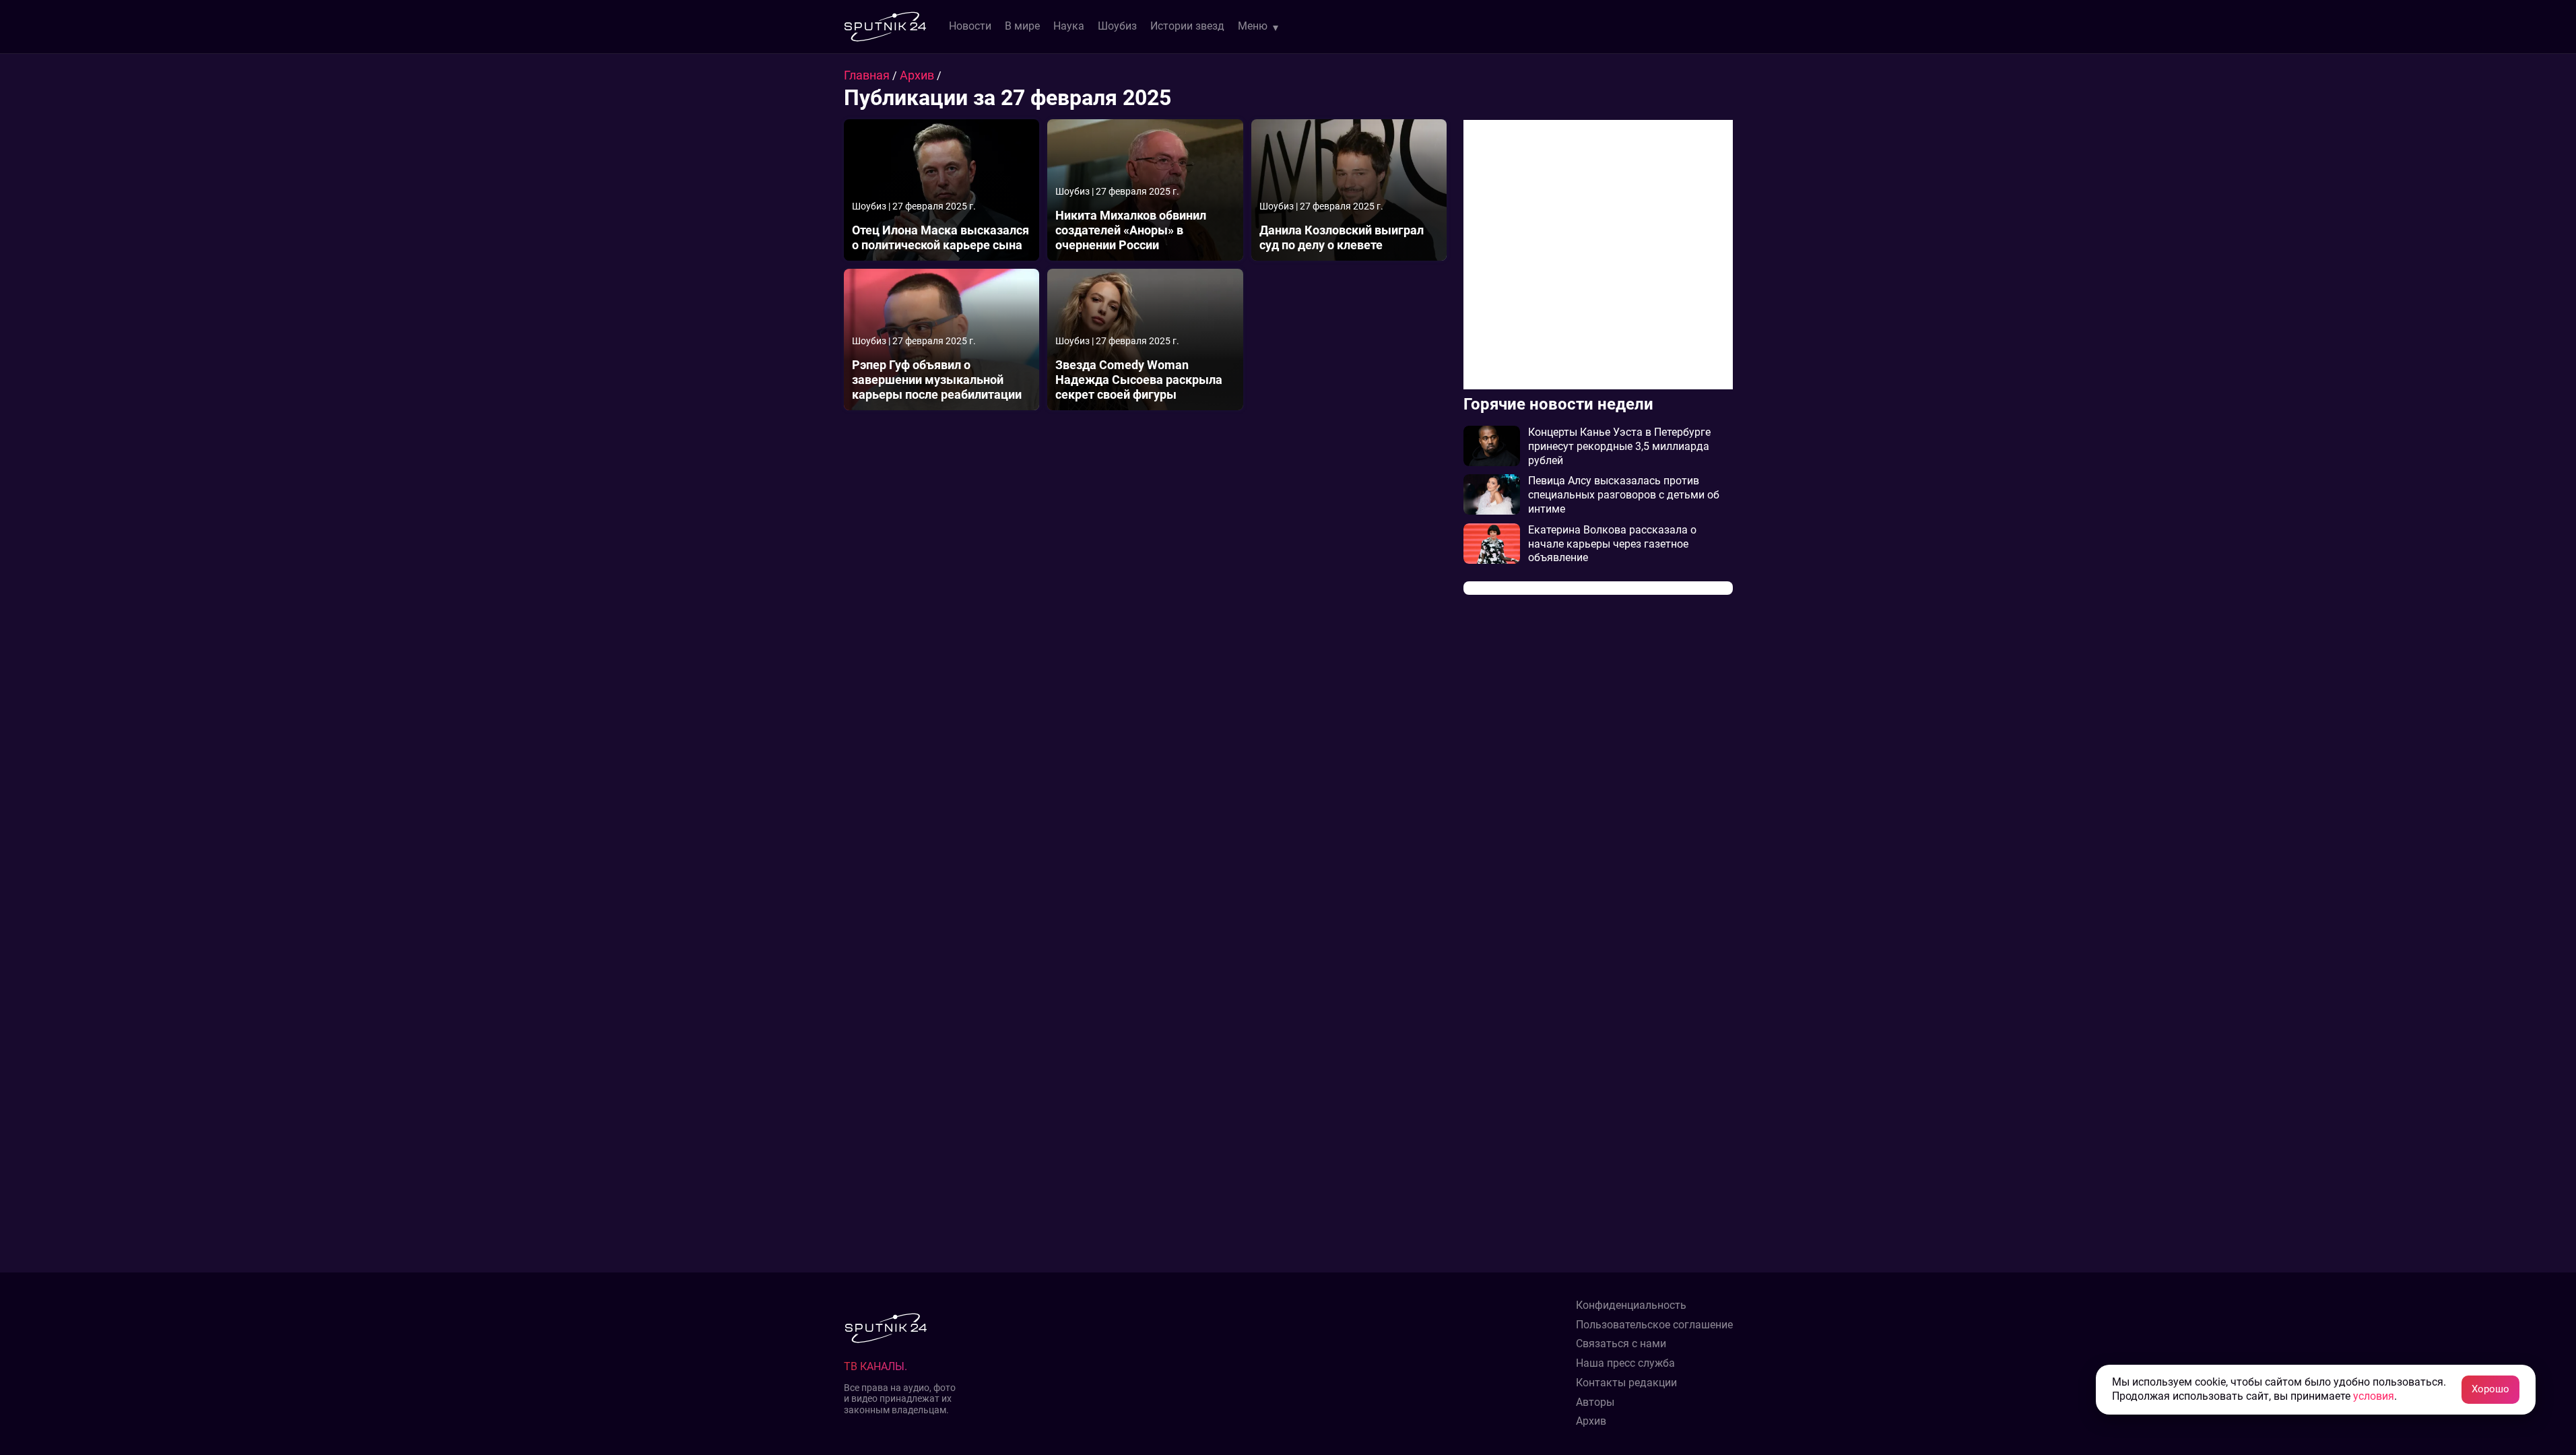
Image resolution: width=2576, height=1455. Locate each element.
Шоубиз (1117, 26)
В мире (1022, 26)
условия (2374, 1396)
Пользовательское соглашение (1654, 1325)
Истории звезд (1187, 26)
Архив (918, 75)
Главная (868, 75)
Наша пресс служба (1625, 1363)
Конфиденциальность (1631, 1305)
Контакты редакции (1626, 1383)
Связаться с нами (1621, 1344)
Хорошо (2490, 1389)
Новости (970, 26)
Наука (1069, 26)
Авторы (1595, 1402)
